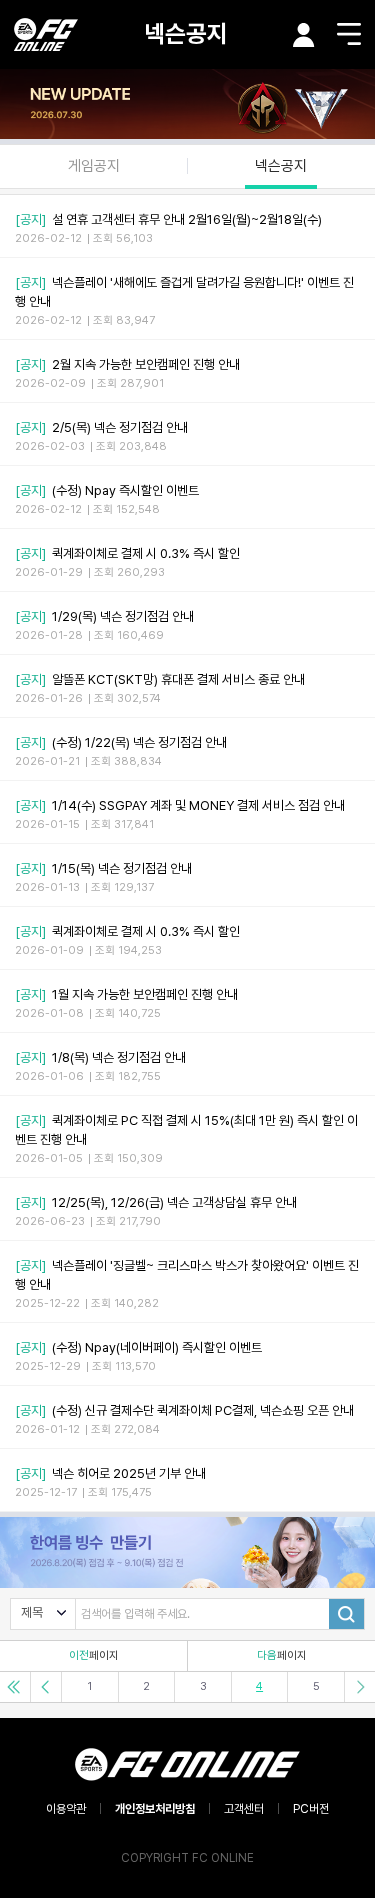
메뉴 (349, 34)
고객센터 (244, 1809)
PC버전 (311, 1809)
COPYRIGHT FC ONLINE (187, 1858)
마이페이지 (304, 35)
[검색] (346, 1614)
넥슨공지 (186, 33)
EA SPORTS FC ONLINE (46, 34)
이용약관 (66, 1809)
